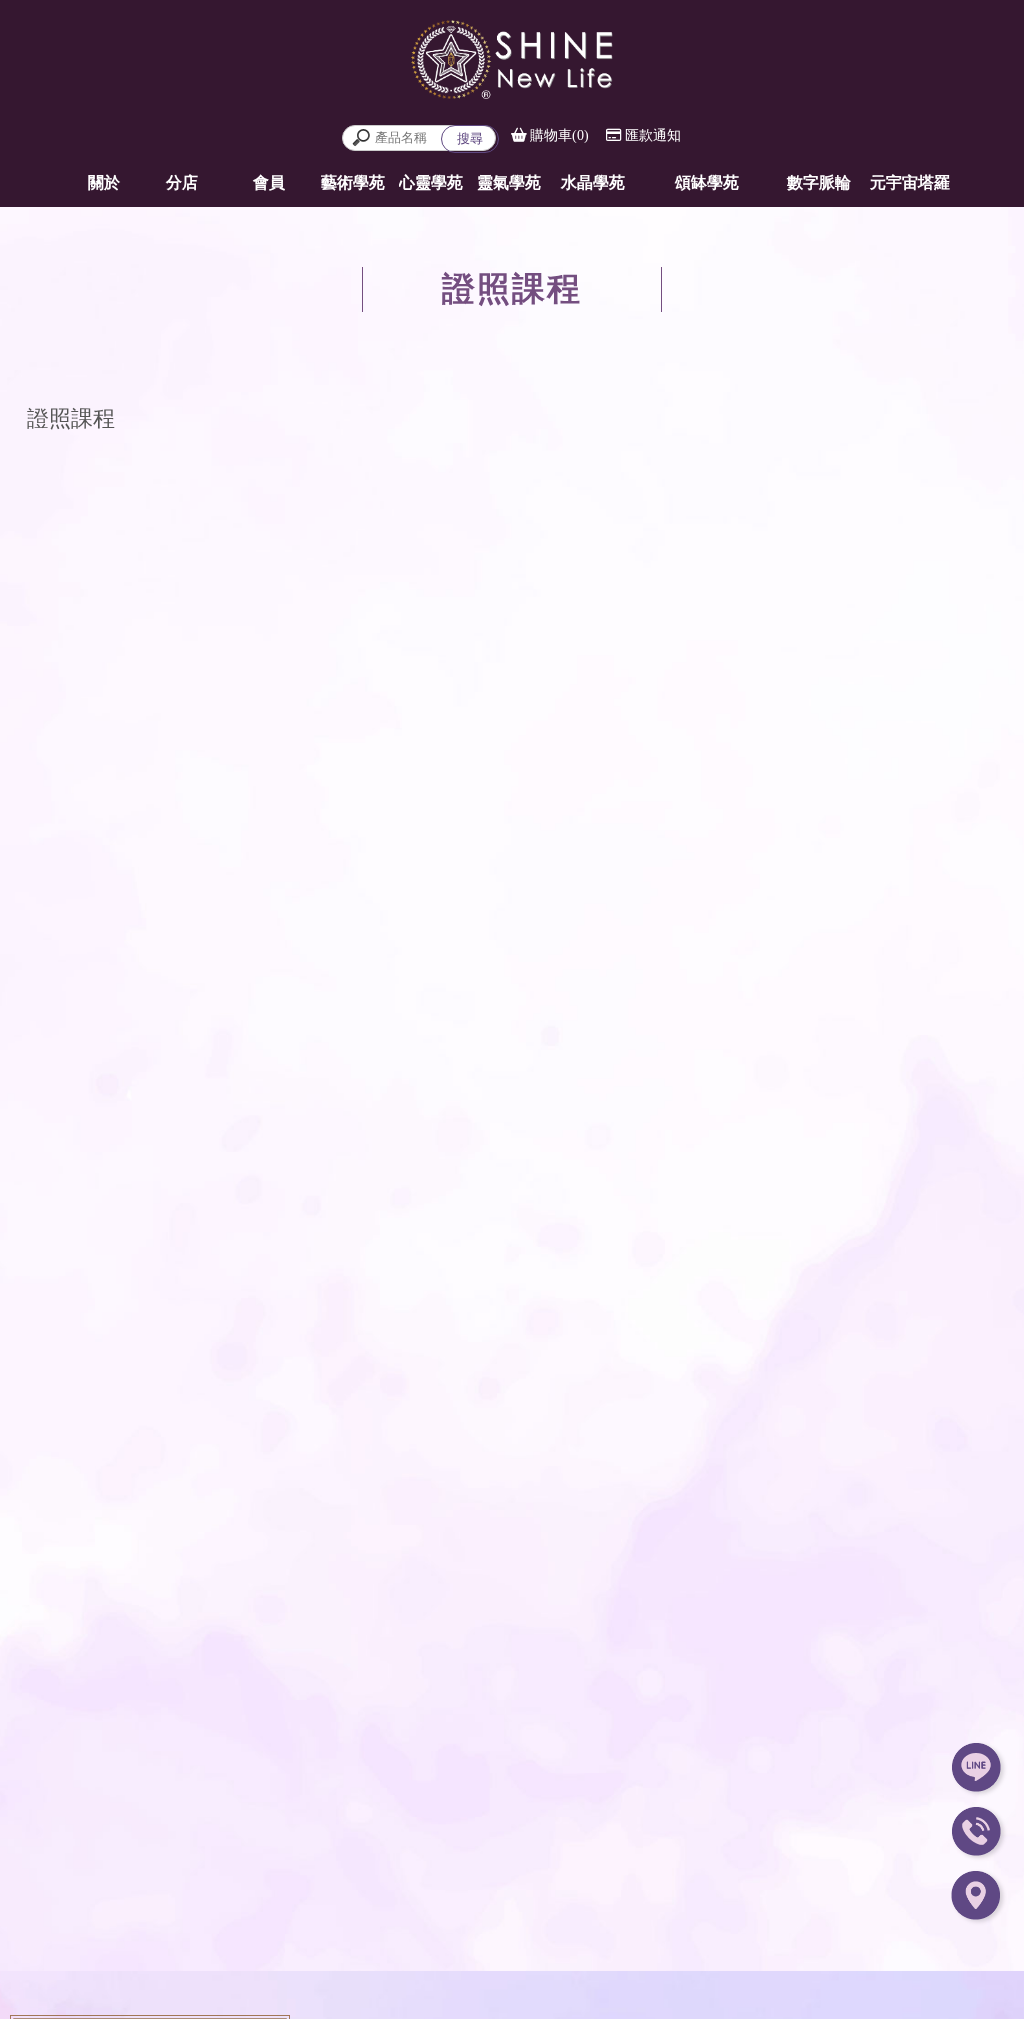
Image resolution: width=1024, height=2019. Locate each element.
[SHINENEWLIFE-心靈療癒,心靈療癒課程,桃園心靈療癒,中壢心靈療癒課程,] (512, 57)
